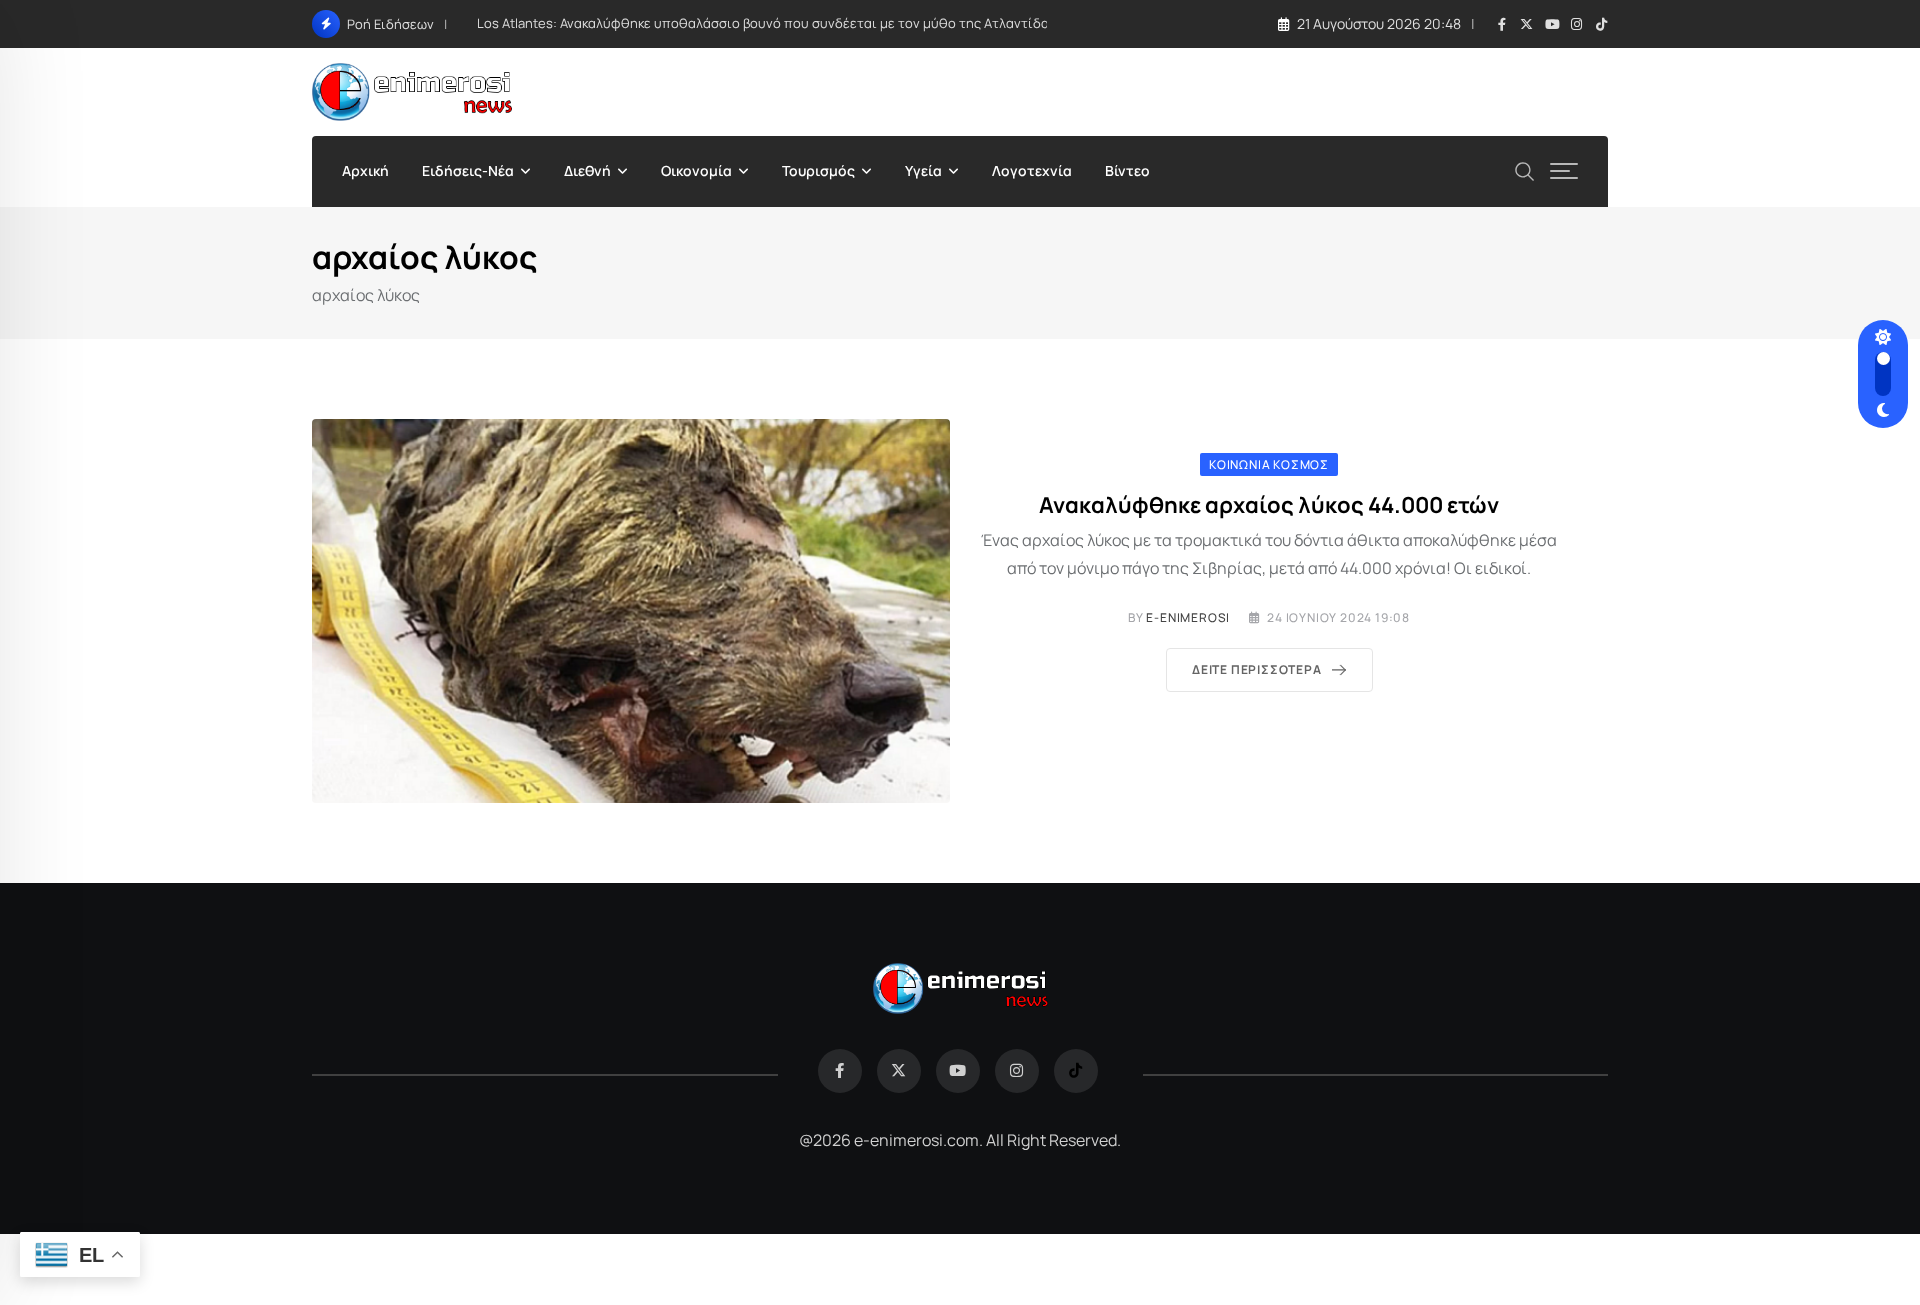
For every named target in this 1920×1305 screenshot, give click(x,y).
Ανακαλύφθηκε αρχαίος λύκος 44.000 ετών (1269, 505)
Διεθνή (587, 170)
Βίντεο (1127, 170)
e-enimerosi (1188, 617)
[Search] (1525, 169)
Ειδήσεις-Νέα (468, 170)
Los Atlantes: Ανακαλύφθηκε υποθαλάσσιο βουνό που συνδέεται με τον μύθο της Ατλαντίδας (766, 23)
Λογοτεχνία (1032, 170)
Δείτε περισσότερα (1257, 669)
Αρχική (365, 170)
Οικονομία (696, 170)
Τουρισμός (818, 170)
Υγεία (923, 170)
